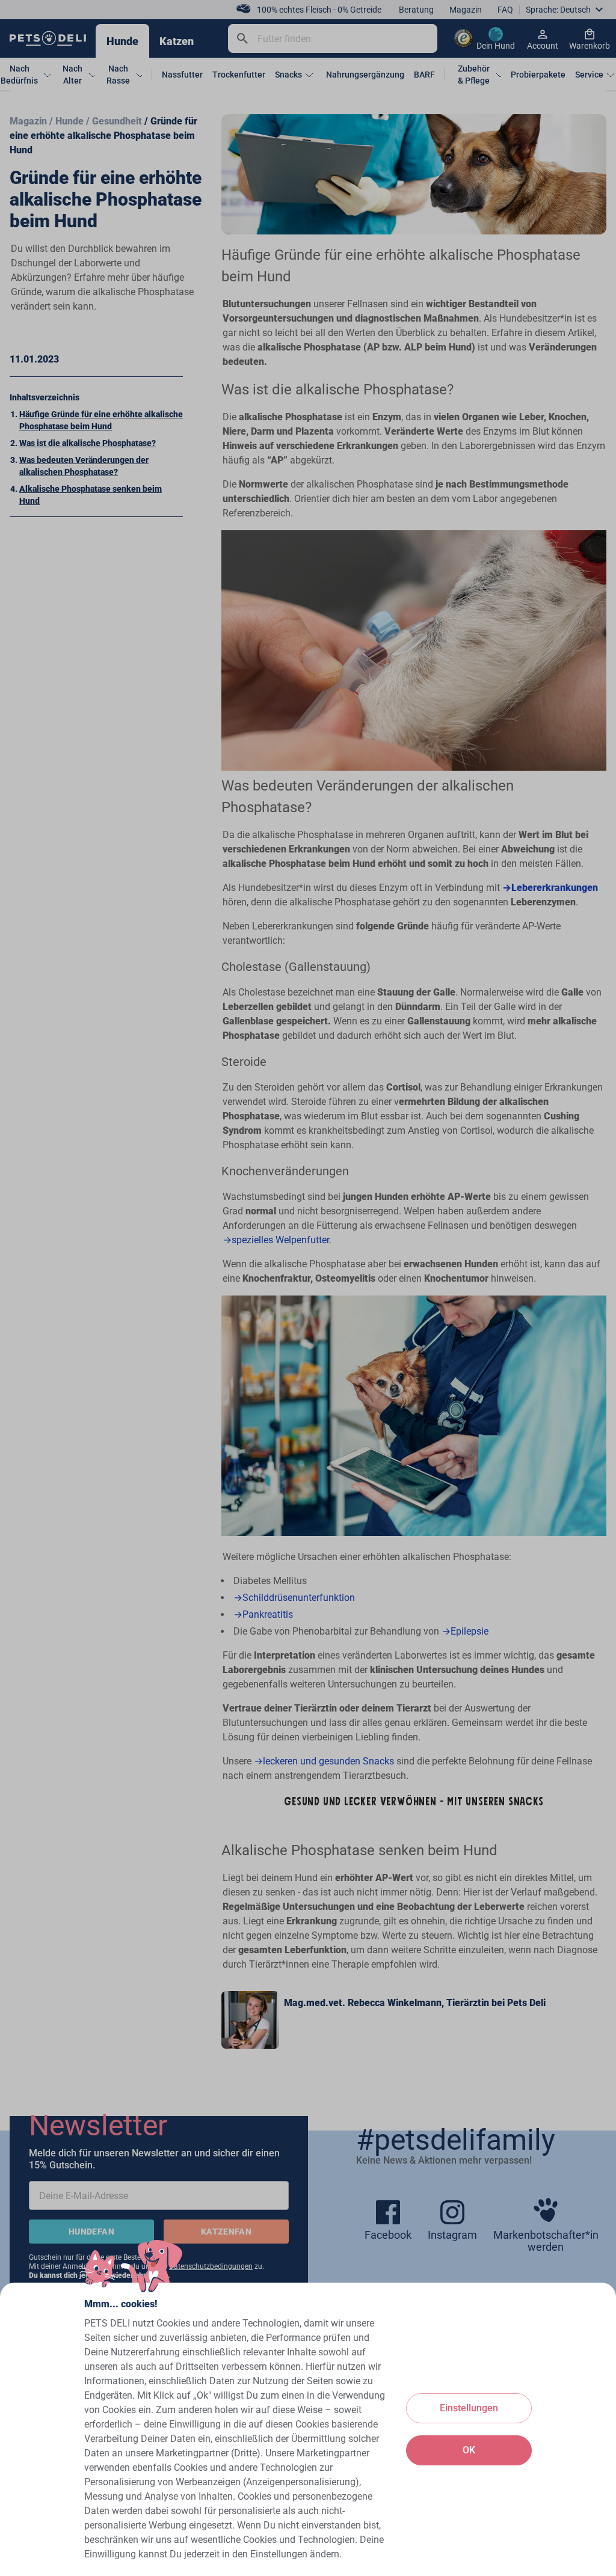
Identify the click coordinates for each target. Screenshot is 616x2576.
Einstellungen (469, 2408)
